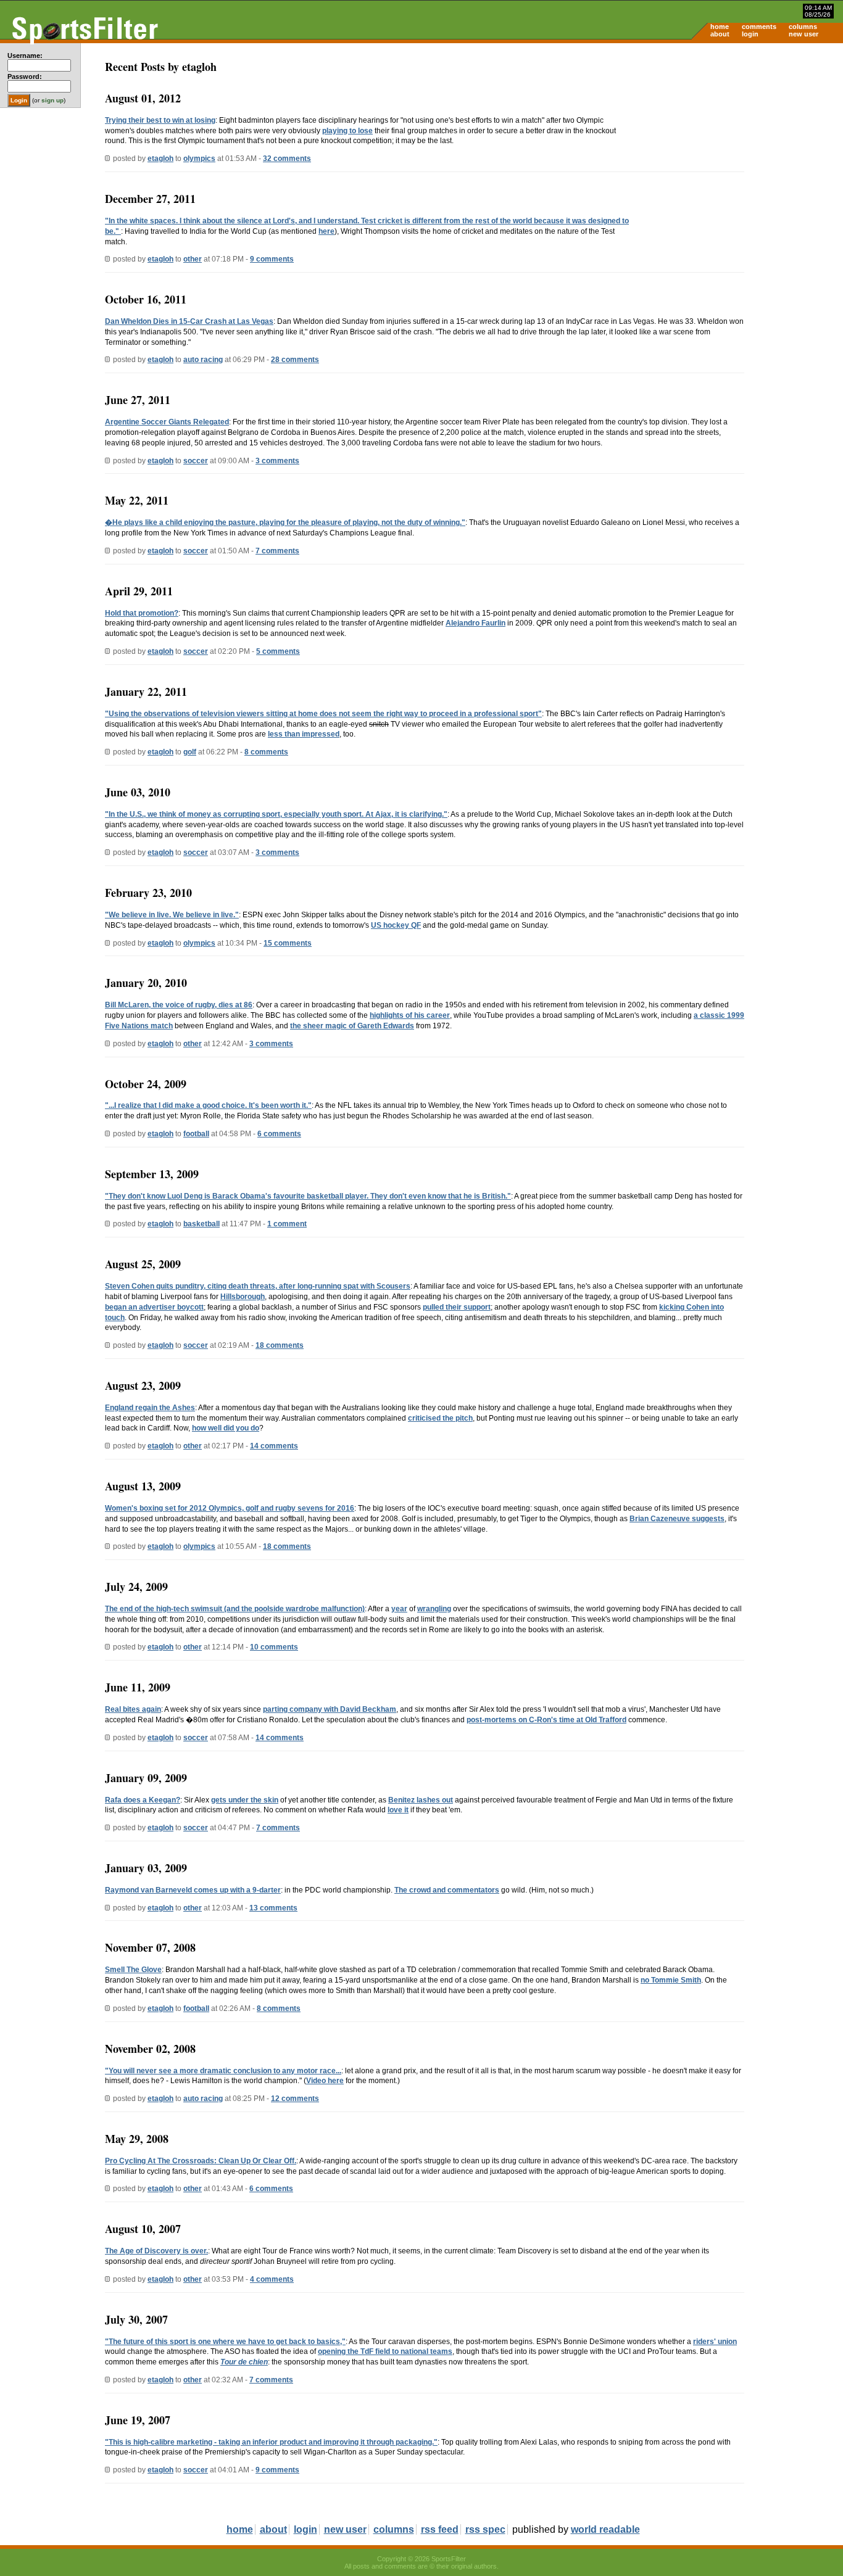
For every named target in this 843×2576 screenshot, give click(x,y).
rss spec (485, 2529)
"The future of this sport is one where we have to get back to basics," (225, 2342)
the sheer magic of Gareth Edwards (352, 1026)
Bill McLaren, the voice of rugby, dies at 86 (179, 1005)
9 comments (272, 259)
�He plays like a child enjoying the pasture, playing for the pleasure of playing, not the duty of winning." (285, 522)
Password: (25, 76)
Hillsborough (243, 1297)
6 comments (279, 1134)
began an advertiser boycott (154, 1307)
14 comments (274, 1446)
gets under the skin (245, 1800)
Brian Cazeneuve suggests (677, 1519)
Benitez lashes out (421, 1800)
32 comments (287, 159)
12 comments (295, 2099)
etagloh (160, 159)
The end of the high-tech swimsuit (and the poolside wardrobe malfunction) (235, 1609)
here (326, 231)
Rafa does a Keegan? (143, 1800)
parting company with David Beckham (330, 1709)
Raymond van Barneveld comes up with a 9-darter (193, 1890)
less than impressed (304, 734)
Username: (25, 56)
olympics (199, 159)
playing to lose (347, 131)
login (750, 34)
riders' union (715, 2342)
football (196, 1134)
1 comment (287, 1224)
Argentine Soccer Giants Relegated (167, 422)
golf (190, 752)
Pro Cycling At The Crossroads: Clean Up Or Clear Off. (201, 2161)
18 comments (280, 1345)
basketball (201, 1224)
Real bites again (133, 1709)
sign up (52, 100)
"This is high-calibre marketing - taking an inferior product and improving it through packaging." (271, 2442)
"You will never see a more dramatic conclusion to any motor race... (223, 2071)
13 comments (273, 1908)
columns (803, 27)
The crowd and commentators (447, 1890)
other (193, 259)
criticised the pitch (440, 1418)
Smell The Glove (133, 1970)
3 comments (277, 461)
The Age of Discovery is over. (156, 2251)
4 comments (272, 2279)
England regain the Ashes (150, 1408)
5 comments (278, 651)
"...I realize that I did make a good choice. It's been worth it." (208, 1105)
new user (804, 34)
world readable (605, 2529)
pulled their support (457, 1307)
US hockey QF (396, 925)
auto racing (203, 360)
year (399, 1609)
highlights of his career (410, 1015)
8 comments (266, 752)
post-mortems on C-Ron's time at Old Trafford (546, 1720)
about (720, 34)
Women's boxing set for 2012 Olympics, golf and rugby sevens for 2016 (230, 1508)
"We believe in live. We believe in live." (172, 915)
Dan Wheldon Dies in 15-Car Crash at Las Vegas (189, 321)
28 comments (295, 360)
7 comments (277, 551)
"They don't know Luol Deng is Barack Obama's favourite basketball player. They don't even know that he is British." (308, 1196)
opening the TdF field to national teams (385, 2351)
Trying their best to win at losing (160, 120)
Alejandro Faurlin (475, 623)
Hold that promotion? (142, 613)
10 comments (274, 1647)
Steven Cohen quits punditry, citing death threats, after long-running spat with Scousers (258, 1286)
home (720, 27)
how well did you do (226, 1428)
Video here (325, 2081)
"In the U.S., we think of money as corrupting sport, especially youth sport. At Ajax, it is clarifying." (276, 814)
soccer (196, 461)
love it (398, 1810)
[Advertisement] (738, 139)
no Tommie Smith (671, 1980)
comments (759, 27)
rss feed (440, 2529)
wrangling (434, 1609)
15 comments (288, 943)
